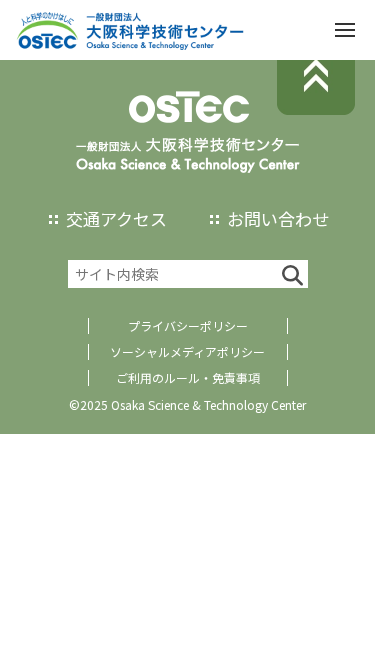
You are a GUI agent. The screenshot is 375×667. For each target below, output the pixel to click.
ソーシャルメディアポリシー (187, 351)
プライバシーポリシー (188, 325)
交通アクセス (116, 218)
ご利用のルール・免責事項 (188, 377)
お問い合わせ (278, 218)
